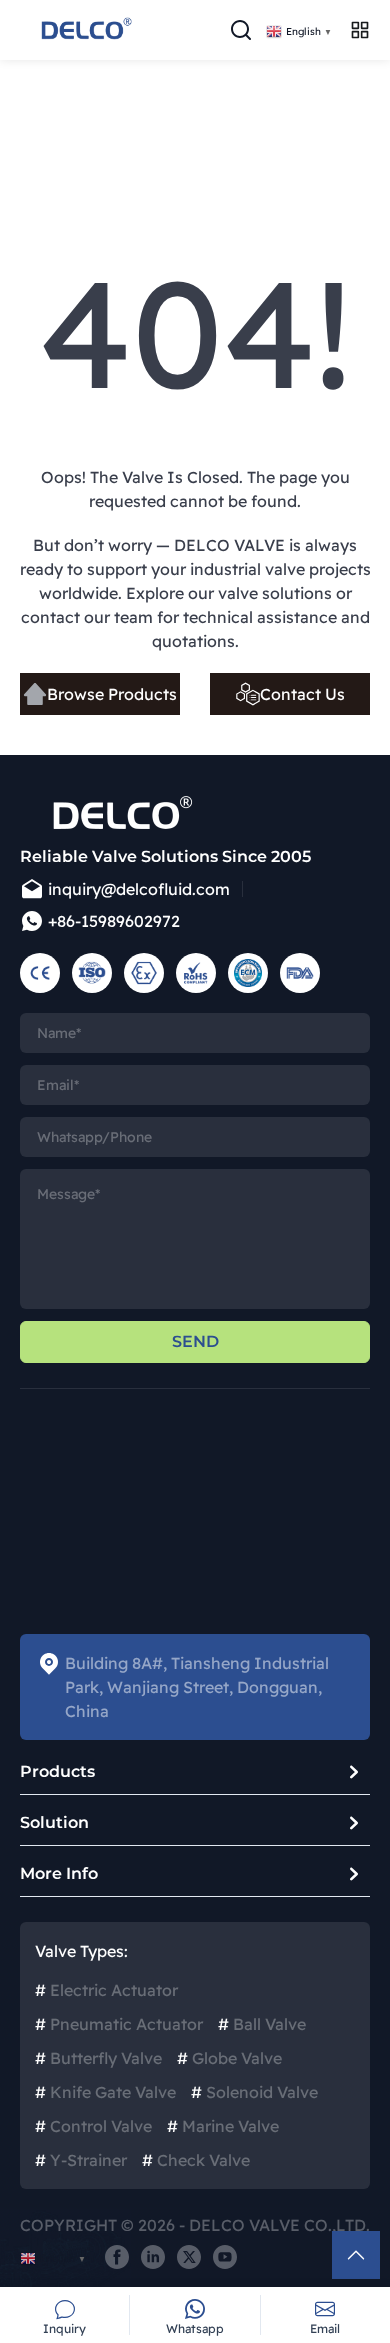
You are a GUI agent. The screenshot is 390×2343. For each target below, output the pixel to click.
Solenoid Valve (254, 2092)
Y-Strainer (81, 2160)
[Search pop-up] (241, 30)
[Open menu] (360, 30)
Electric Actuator (106, 1990)
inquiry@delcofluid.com (139, 889)
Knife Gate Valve (105, 2092)
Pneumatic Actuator (119, 2024)
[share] (117, 2257)
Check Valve (196, 2160)
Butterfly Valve (98, 2058)
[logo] (85, 30)
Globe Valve (229, 2058)
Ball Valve (262, 2024)
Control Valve (93, 2126)
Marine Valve (223, 2126)
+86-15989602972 (114, 921)
